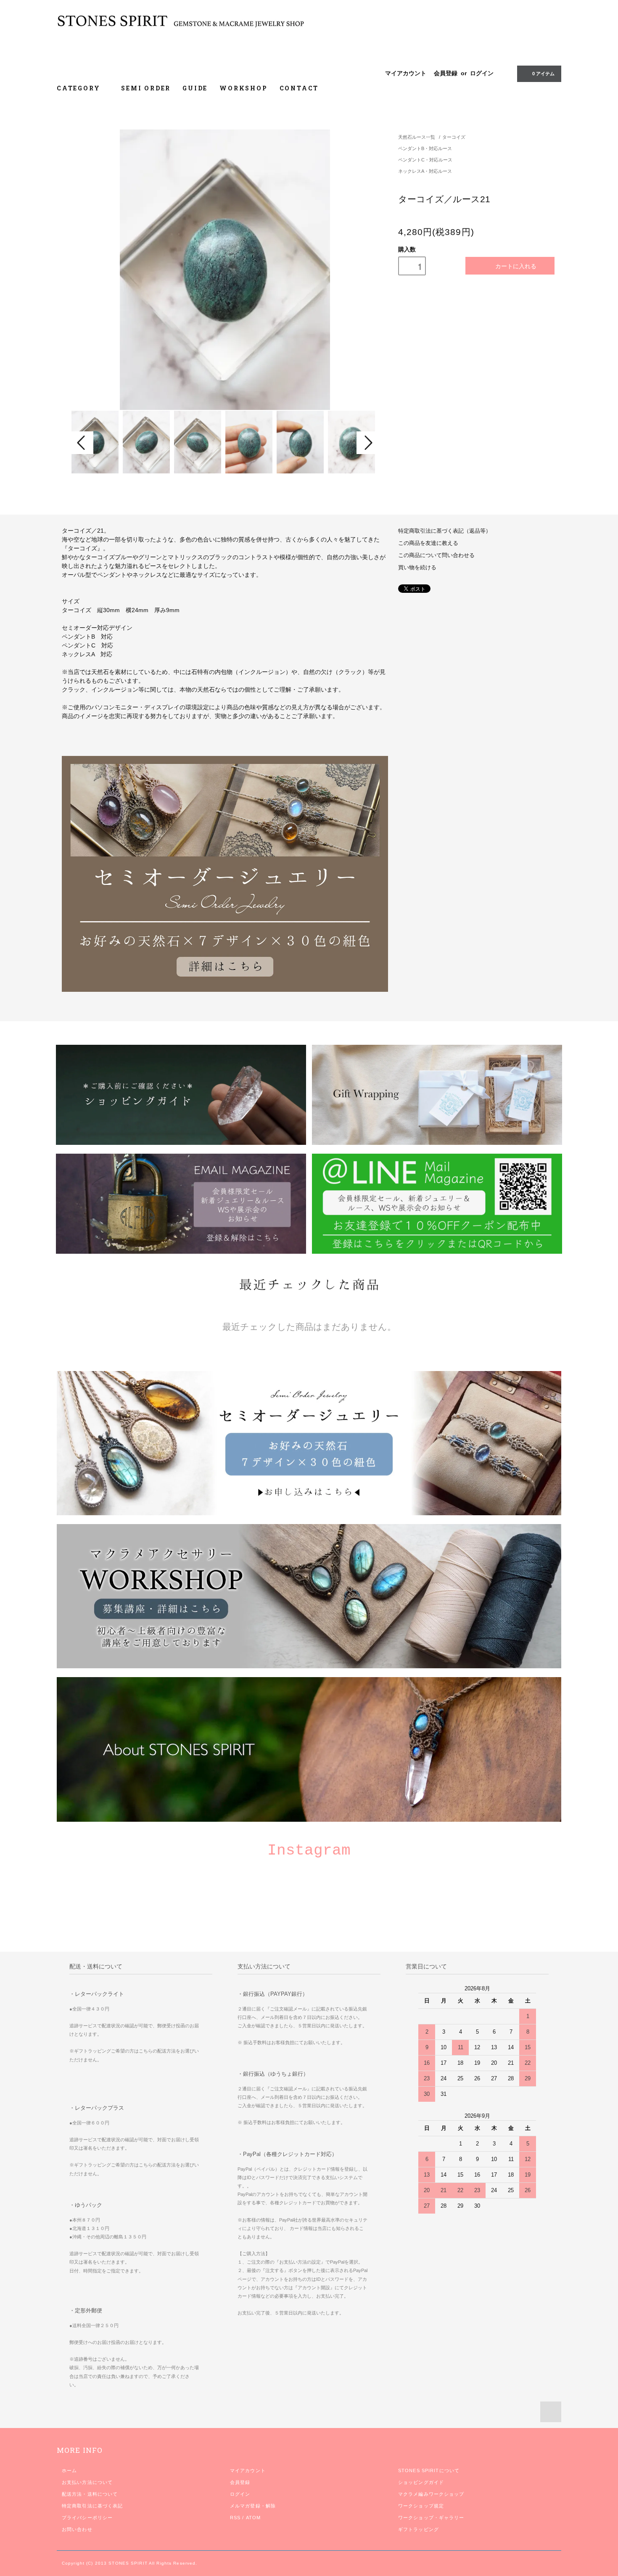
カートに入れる (516, 266)
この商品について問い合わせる (436, 555)
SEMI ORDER (146, 88)
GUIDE (195, 88)
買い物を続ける (417, 568)
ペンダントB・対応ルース (425, 148)
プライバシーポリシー (87, 2518)
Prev (82, 443)
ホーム (69, 2470)
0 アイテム (543, 74)
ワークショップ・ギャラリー (431, 2518)
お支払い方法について (87, 2482)
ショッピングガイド (421, 2482)
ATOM (253, 2518)
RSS (235, 2518)
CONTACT (299, 88)
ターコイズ (454, 137)
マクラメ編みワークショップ (431, 2494)
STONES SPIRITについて (429, 2470)
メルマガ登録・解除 (253, 2506)
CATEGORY (80, 88)
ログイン (482, 73)
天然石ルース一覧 (417, 137)
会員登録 (446, 73)
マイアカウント (406, 73)
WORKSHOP (243, 88)
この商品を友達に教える (428, 543)
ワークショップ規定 (421, 2506)
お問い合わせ (77, 2529)
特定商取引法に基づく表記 (92, 2506)
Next (367, 443)
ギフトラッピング (419, 2529)
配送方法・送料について (90, 2494)
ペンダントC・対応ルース (425, 160)
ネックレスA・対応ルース (425, 171)
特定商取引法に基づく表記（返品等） (445, 531)
